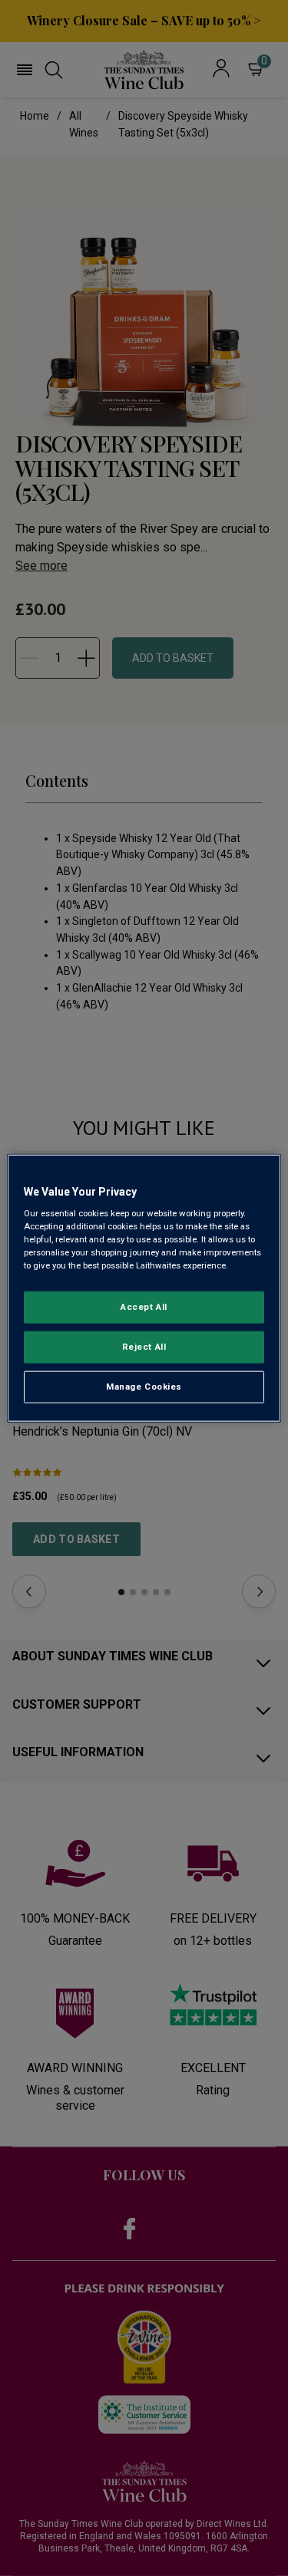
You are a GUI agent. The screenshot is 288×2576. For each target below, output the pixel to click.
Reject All (144, 1347)
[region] (144, 1288)
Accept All (144, 1307)
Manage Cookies (144, 1387)
